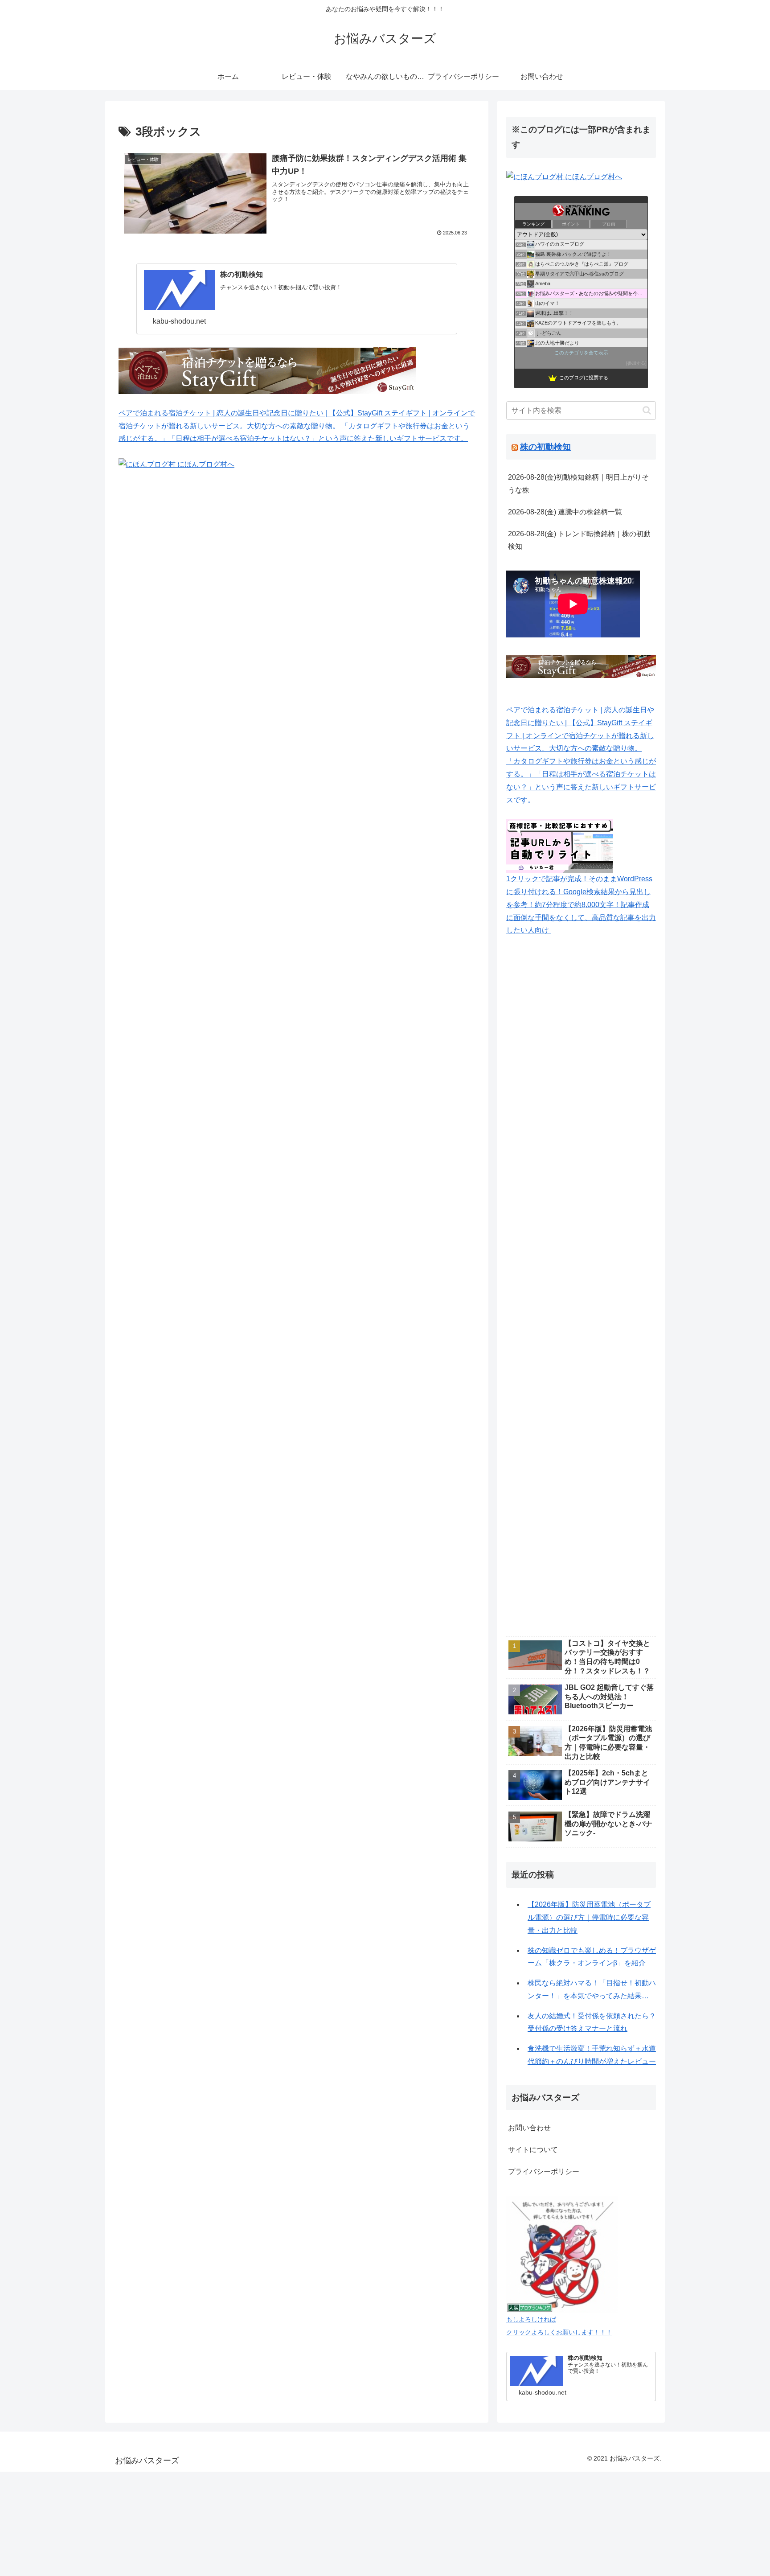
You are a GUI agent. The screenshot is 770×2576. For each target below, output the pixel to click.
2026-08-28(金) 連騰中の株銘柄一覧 (565, 512)
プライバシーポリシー (544, 2171)
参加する (636, 363)
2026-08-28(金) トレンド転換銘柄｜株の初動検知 (579, 540)
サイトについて (533, 2150)
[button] (647, 410)
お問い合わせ (529, 2128)
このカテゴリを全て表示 (581, 353)
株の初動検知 (545, 447)
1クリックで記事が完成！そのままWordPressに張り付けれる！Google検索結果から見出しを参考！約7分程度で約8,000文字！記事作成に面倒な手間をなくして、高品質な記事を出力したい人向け (581, 904)
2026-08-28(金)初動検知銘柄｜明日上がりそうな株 (578, 484)
